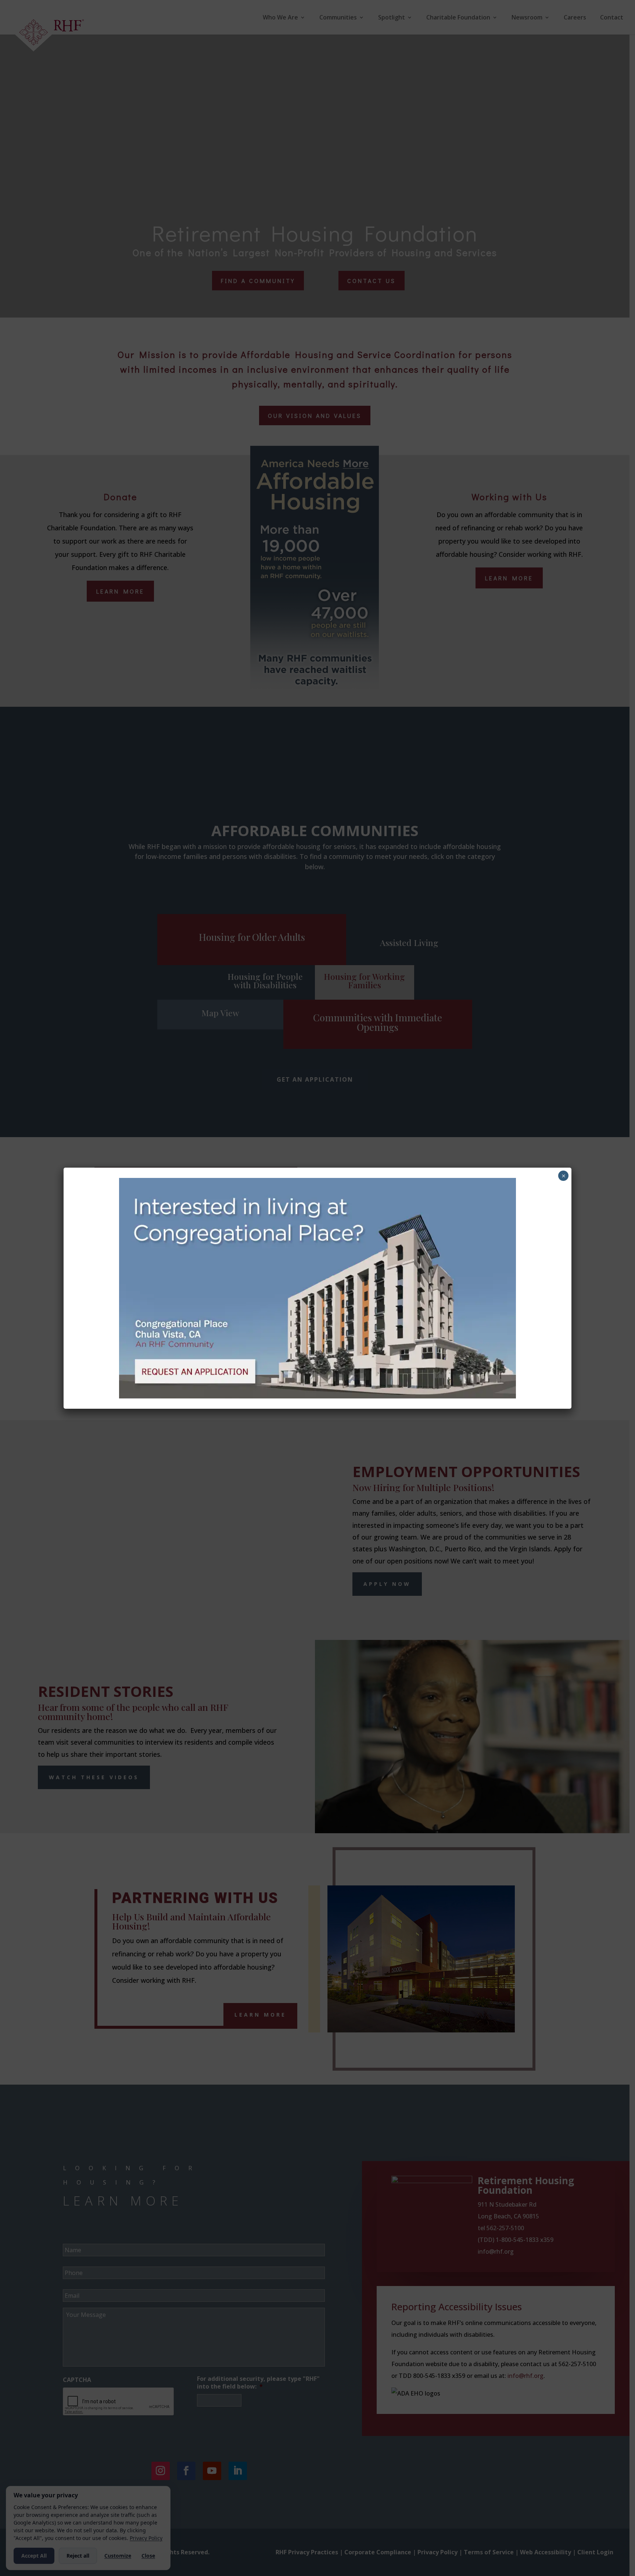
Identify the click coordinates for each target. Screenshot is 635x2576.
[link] (317, 1396)
